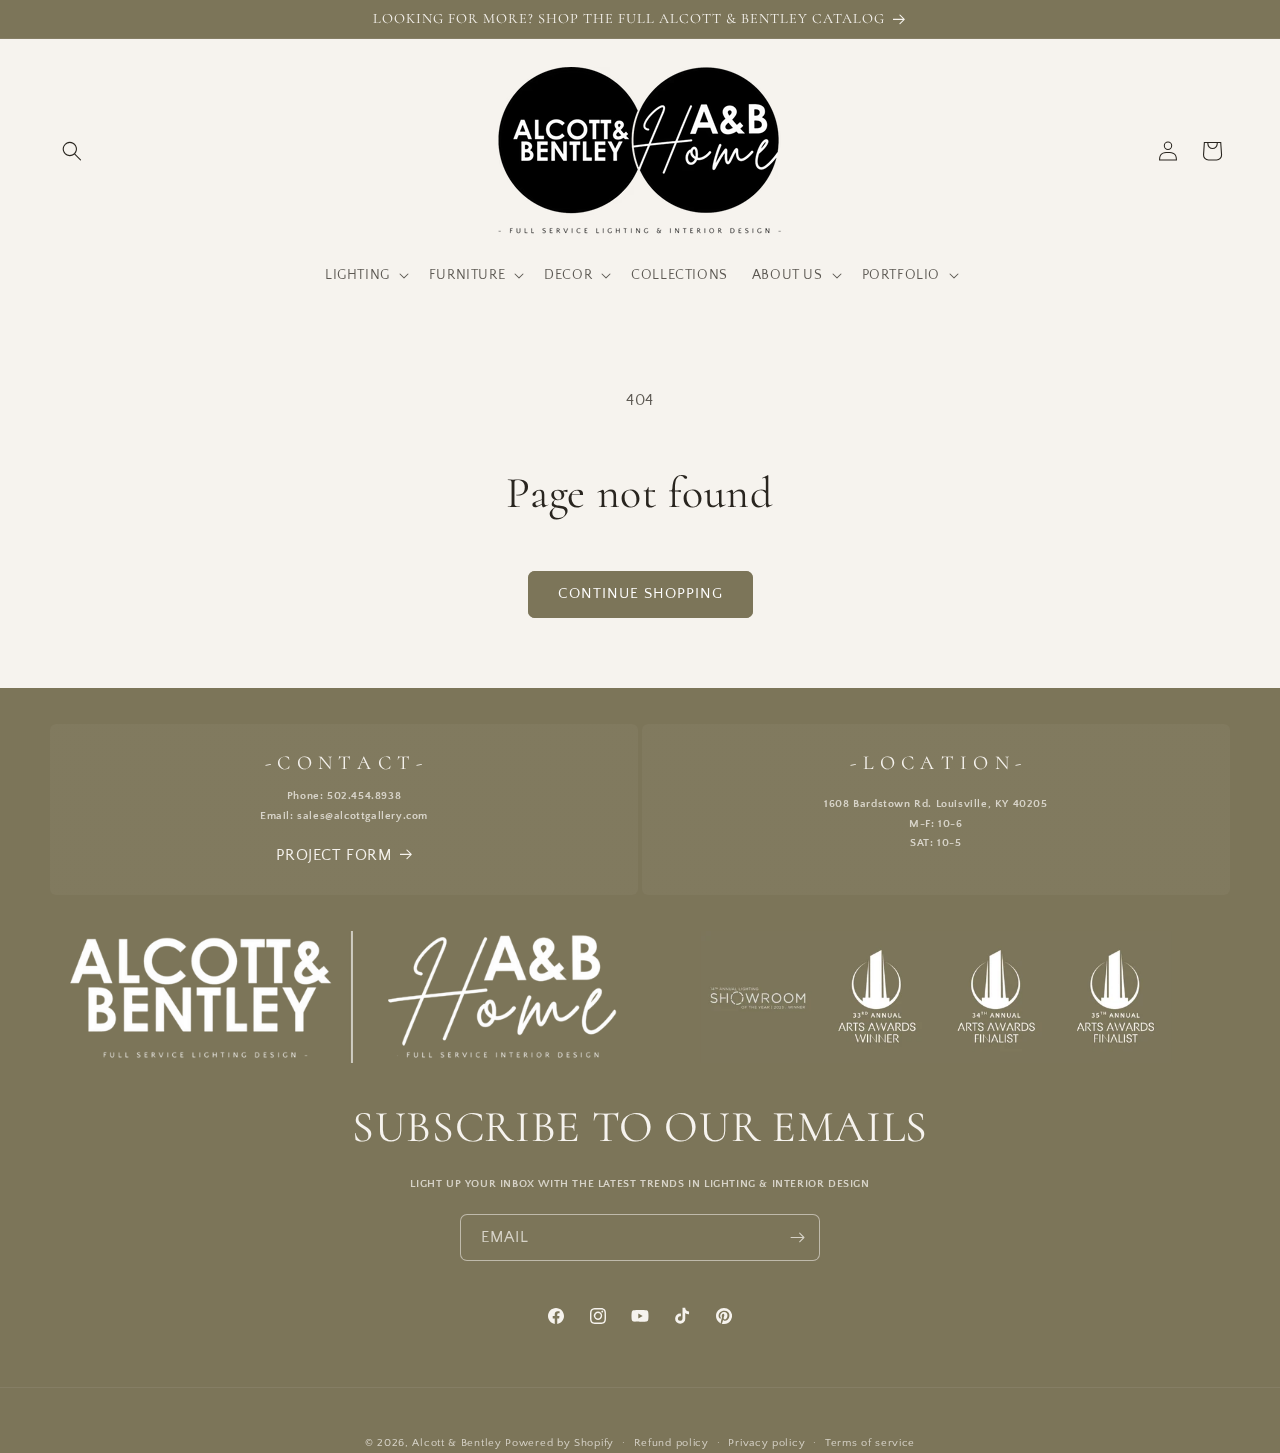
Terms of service (870, 1443)
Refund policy (671, 1443)
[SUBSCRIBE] (797, 1237)
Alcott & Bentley (456, 1443)
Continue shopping (640, 593)
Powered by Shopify (559, 1443)
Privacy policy (766, 1443)
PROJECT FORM (333, 855)
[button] (72, 151)
